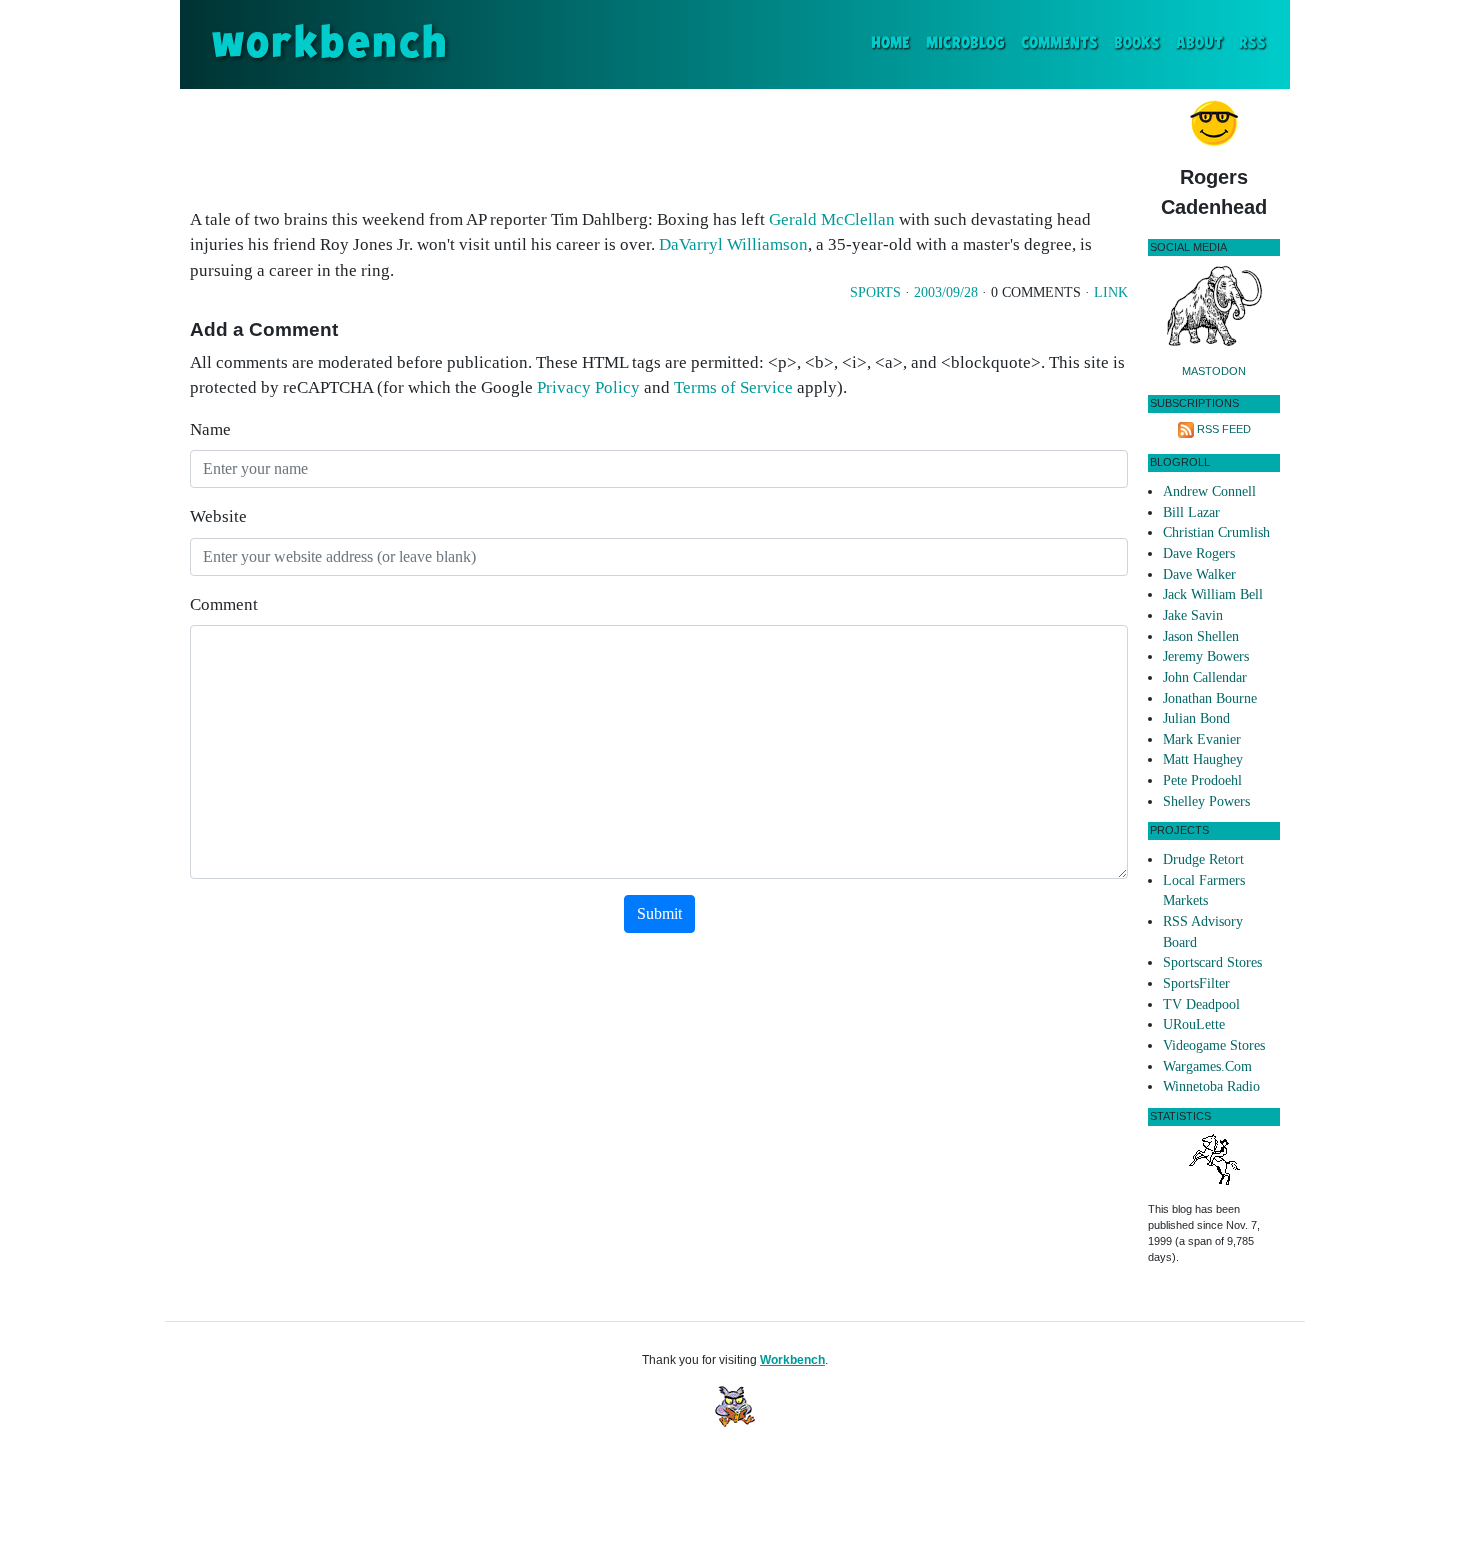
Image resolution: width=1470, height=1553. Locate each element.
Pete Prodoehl (1202, 780)
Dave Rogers (1199, 553)
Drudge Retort (1203, 859)
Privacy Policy (588, 387)
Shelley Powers (1206, 801)
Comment (224, 604)
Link (1111, 292)
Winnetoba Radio (1211, 1086)
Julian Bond (1196, 718)
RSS (1252, 43)
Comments (1059, 43)
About (1199, 43)
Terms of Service (733, 387)
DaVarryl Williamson (733, 244)
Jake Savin (1193, 615)
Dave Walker (1199, 574)
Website (218, 516)
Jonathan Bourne (1210, 698)
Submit (659, 913)
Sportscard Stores (1212, 962)
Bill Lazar (1191, 512)
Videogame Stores (1214, 1045)
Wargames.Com (1207, 1066)
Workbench (792, 1360)
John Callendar (1205, 677)
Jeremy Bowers (1206, 656)
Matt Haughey (1203, 759)
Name (210, 429)
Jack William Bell (1213, 594)
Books (1137, 43)
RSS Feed (1224, 429)
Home (894, 43)
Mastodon (1214, 371)
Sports (875, 292)
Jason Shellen (1201, 636)
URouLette (1194, 1024)
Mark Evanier (1202, 739)
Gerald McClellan (832, 219)
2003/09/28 (946, 292)
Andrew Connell (1209, 491)
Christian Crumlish (1216, 532)
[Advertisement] (659, 144)
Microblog (965, 43)
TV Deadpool (1201, 1004)
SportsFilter (1196, 983)
